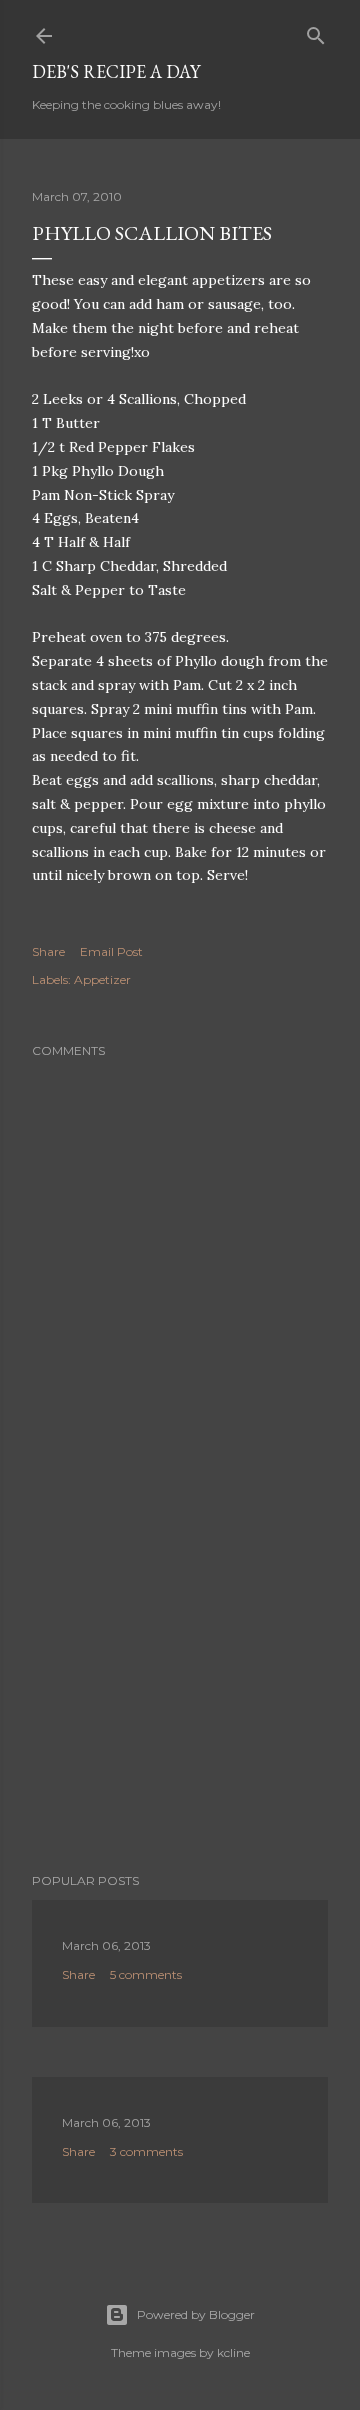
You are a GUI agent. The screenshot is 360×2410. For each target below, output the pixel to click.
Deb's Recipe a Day (116, 71)
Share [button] (48, 951)
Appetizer (102, 979)
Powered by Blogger (196, 2314)
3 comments (146, 2151)
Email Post (111, 951)
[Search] (316, 31)
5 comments (146, 1974)
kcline (233, 2352)
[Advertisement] (180, 1698)
